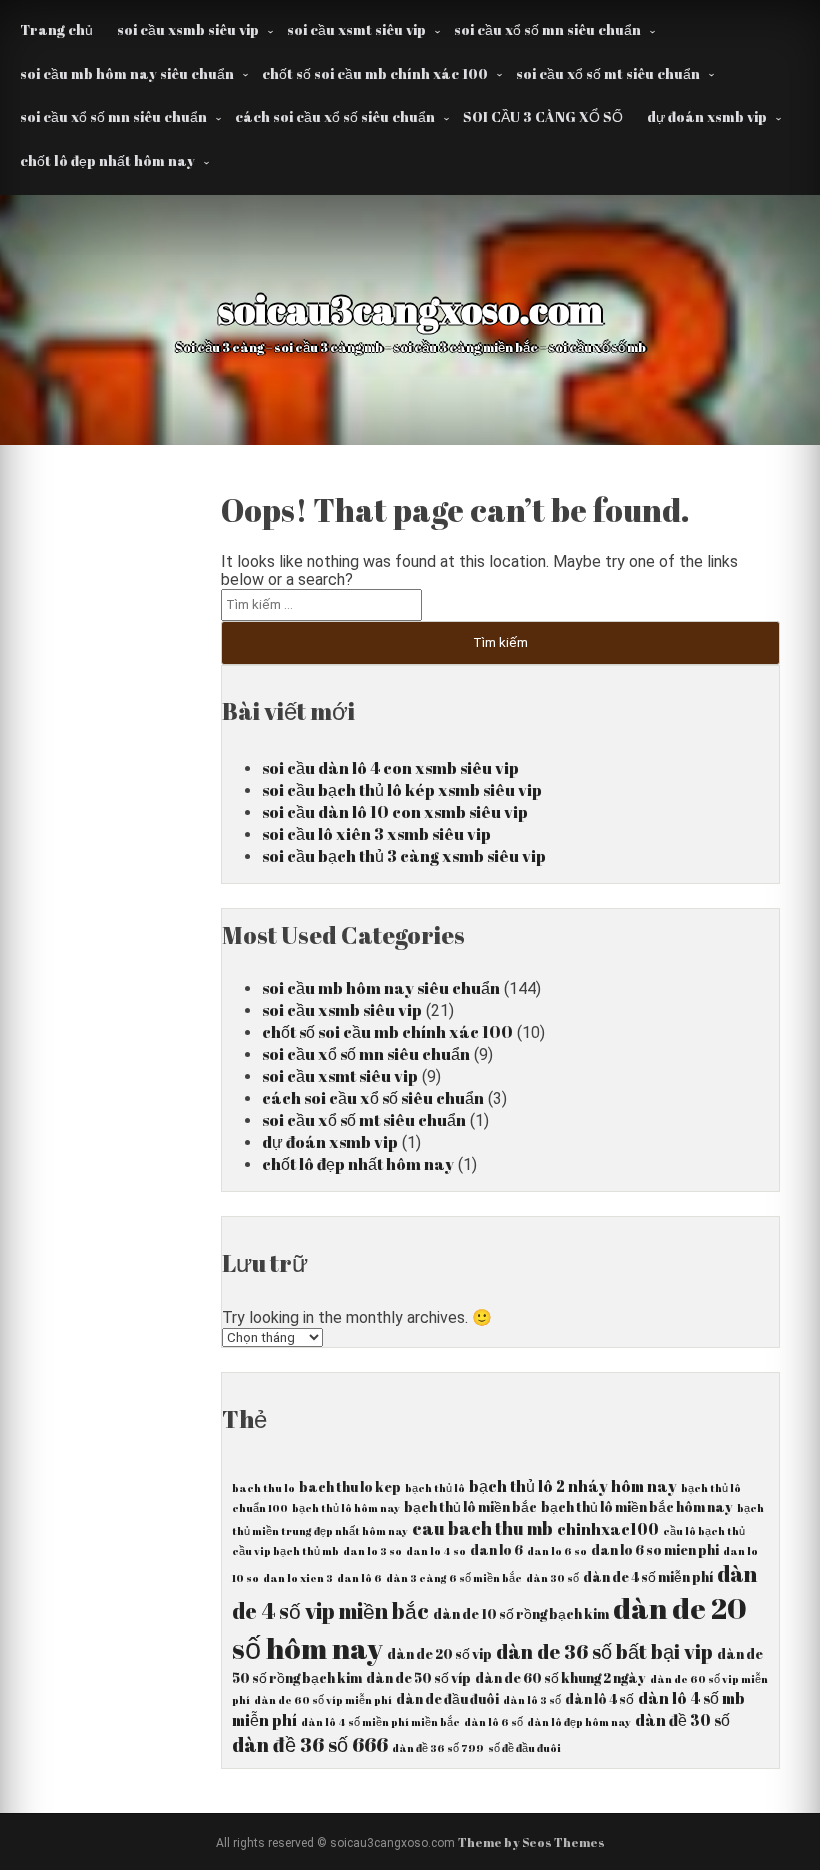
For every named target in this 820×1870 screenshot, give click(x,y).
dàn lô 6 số (493, 1722)
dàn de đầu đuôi (447, 1699)
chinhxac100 (608, 1529)
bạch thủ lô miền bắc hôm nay (637, 1507)
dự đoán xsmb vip (707, 116)
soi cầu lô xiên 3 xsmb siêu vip (376, 834)
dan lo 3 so (372, 1551)
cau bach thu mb (482, 1528)
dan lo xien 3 (298, 1578)
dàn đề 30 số (682, 1720)
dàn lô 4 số (599, 1699)
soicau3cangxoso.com (410, 309)
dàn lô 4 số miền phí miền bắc (380, 1722)
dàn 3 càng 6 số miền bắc (454, 1578)
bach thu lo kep (350, 1487)
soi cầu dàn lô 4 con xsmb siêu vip (390, 768)
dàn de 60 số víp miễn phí (323, 1700)
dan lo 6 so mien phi (655, 1550)
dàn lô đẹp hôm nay (579, 1722)
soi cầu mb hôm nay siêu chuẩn (127, 73)
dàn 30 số (552, 1578)
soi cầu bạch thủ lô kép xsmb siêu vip (402, 790)
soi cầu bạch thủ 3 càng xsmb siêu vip (404, 856)
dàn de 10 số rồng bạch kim (521, 1614)
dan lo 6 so (557, 1551)
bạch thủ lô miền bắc (470, 1507)
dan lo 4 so (436, 1551)
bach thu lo (263, 1488)
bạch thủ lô (435, 1488)
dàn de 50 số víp (418, 1678)
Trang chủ (56, 29)
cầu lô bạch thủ (704, 1531)
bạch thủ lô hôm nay (346, 1508)
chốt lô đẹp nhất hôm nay (107, 160)
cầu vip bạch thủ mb (285, 1551)
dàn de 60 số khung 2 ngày (560, 1678)
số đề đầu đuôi (524, 1748)
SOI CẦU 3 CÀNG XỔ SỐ (543, 116)
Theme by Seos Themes (531, 1842)
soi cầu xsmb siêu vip (188, 29)
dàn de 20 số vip (439, 1654)
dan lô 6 (359, 1578)
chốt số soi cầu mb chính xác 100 (375, 73)
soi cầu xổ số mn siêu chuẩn (547, 29)
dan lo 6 (496, 1550)
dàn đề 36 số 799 (438, 1748)
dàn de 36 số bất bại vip (604, 1651)
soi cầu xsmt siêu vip (356, 29)
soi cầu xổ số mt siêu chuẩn (608, 73)
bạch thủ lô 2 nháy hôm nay (573, 1486)
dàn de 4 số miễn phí (648, 1577)
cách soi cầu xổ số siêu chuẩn (335, 116)
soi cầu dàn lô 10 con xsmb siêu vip (395, 812)
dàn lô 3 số (532, 1700)
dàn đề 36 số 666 (310, 1744)
